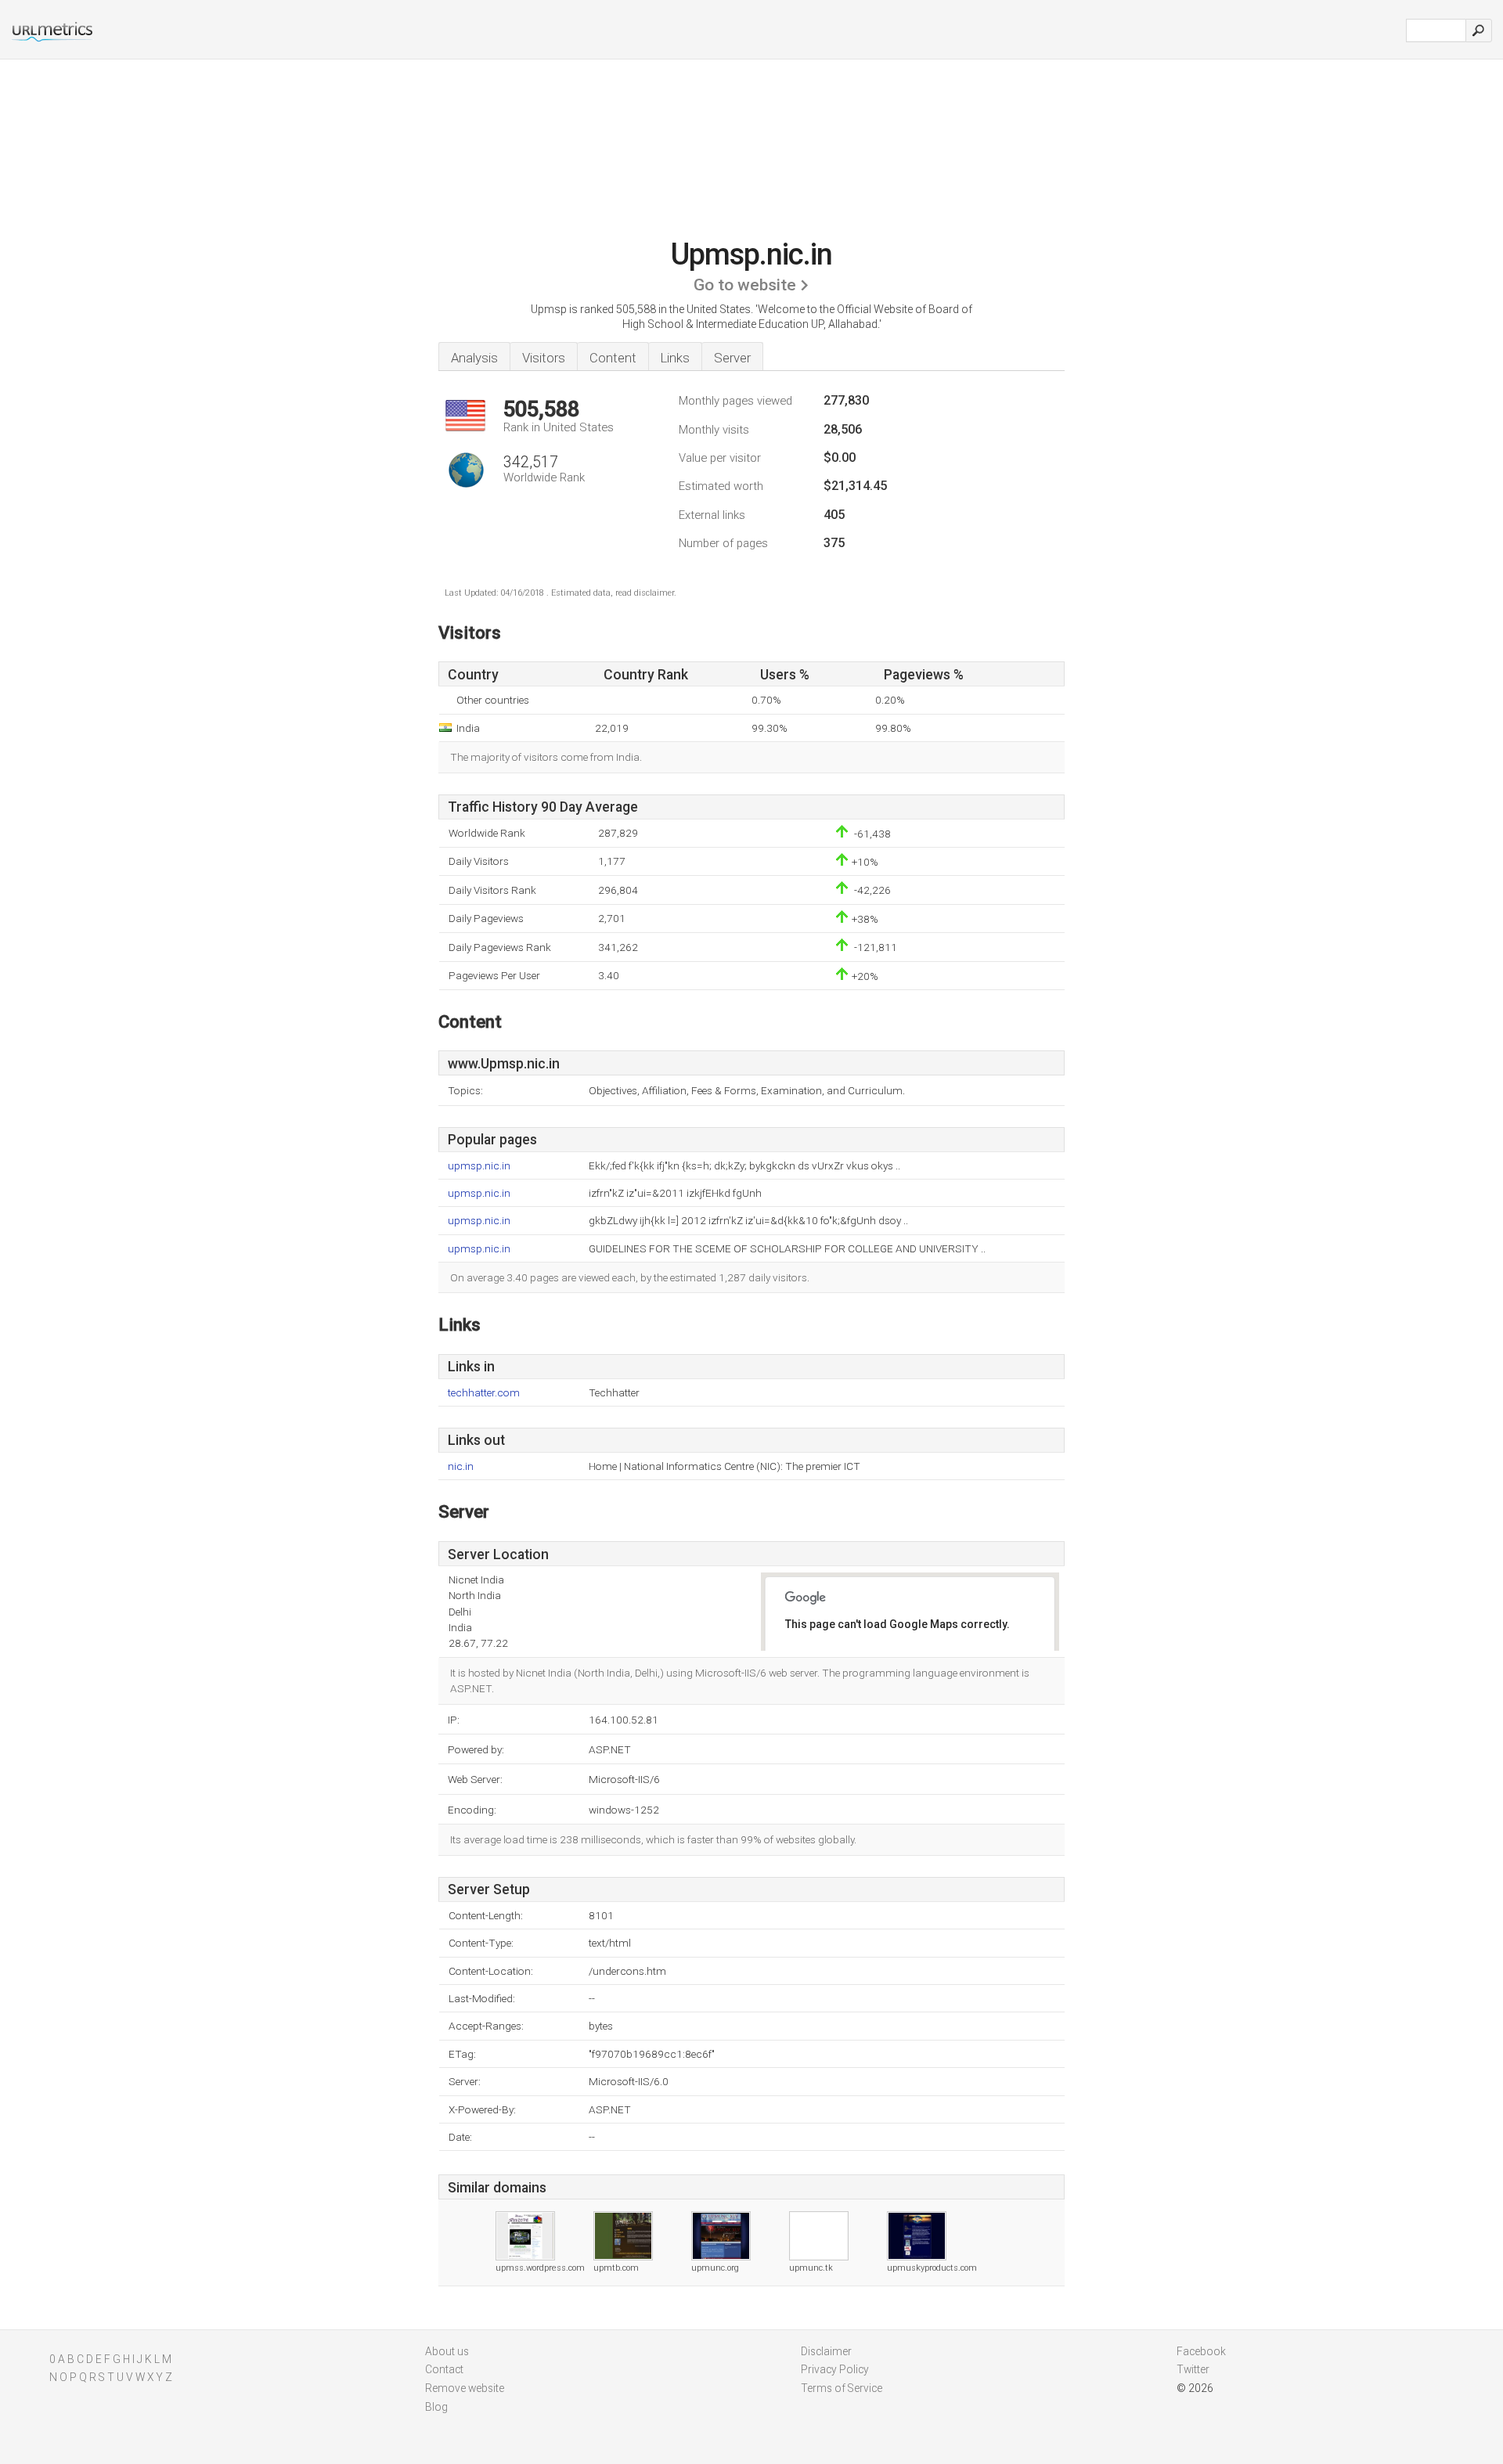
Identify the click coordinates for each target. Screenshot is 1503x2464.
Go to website (745, 285)
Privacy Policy (835, 2369)
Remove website (465, 2388)
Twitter (1193, 2369)
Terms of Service (842, 2388)
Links (675, 358)
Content (613, 358)
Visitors (544, 358)
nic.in (461, 1466)
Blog (436, 2407)
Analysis (474, 358)
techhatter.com (484, 1393)
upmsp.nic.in (479, 1166)
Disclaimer (826, 2351)
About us (447, 2351)
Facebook (1201, 2351)
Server (732, 358)
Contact (444, 2369)
